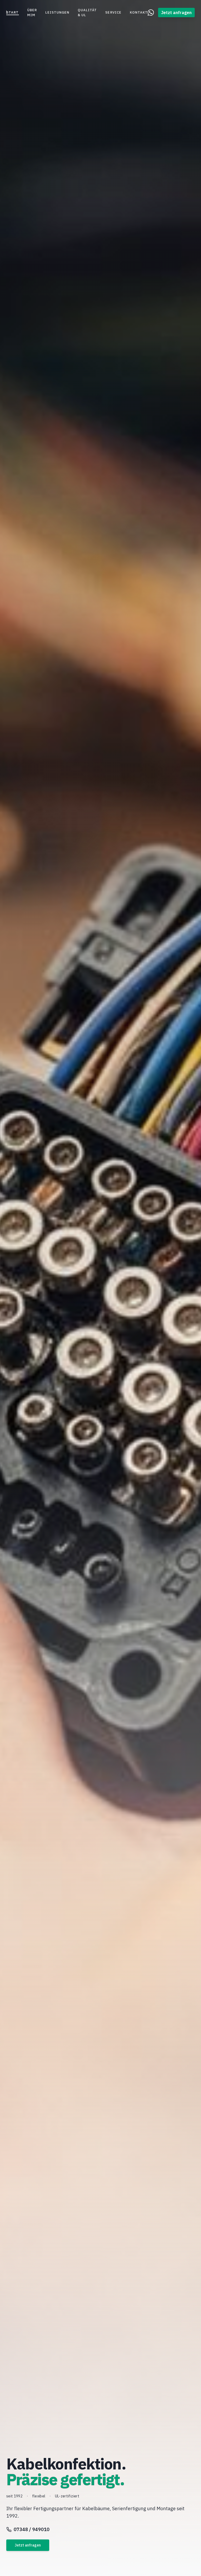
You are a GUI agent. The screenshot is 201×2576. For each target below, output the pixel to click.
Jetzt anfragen (176, 13)
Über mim (32, 13)
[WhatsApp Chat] (151, 13)
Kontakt (139, 12)
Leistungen (57, 12)
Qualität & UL (87, 13)
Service (113, 12)
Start (12, 12)
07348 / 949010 (32, 2529)
